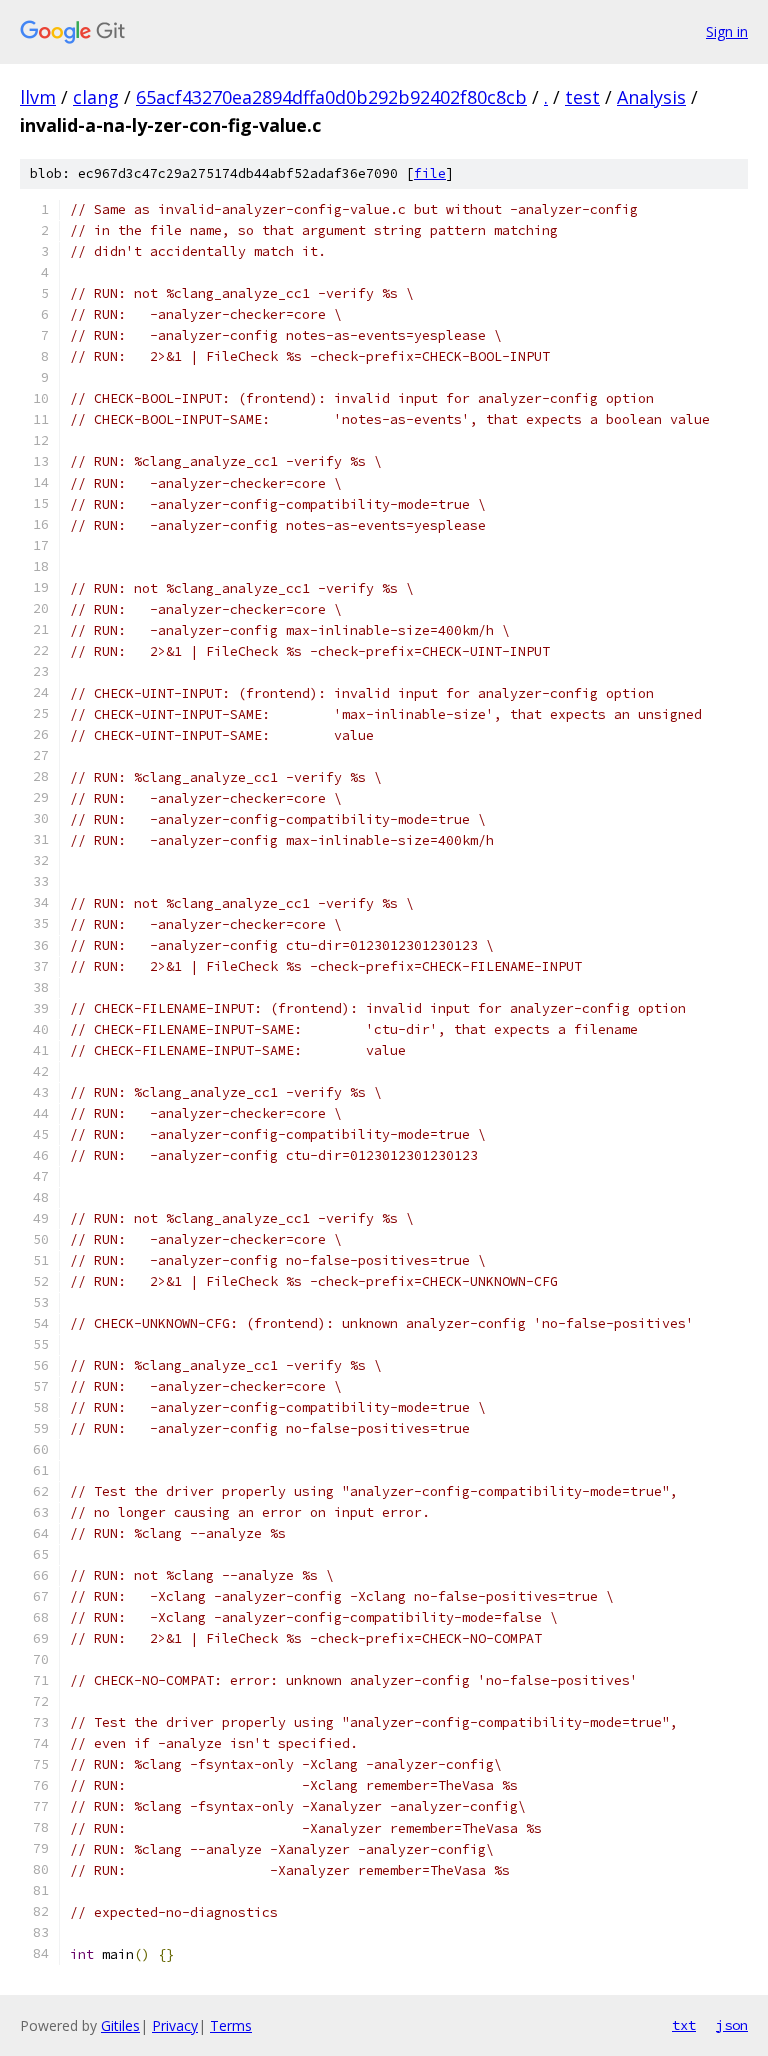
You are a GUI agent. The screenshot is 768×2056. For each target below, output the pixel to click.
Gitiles (120, 2025)
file (430, 173)
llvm (38, 97)
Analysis (651, 97)
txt (684, 2025)
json (732, 2025)
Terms (231, 2025)
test (582, 97)
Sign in (727, 31)
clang (96, 97)
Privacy (175, 2025)
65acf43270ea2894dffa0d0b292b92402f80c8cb (331, 97)
